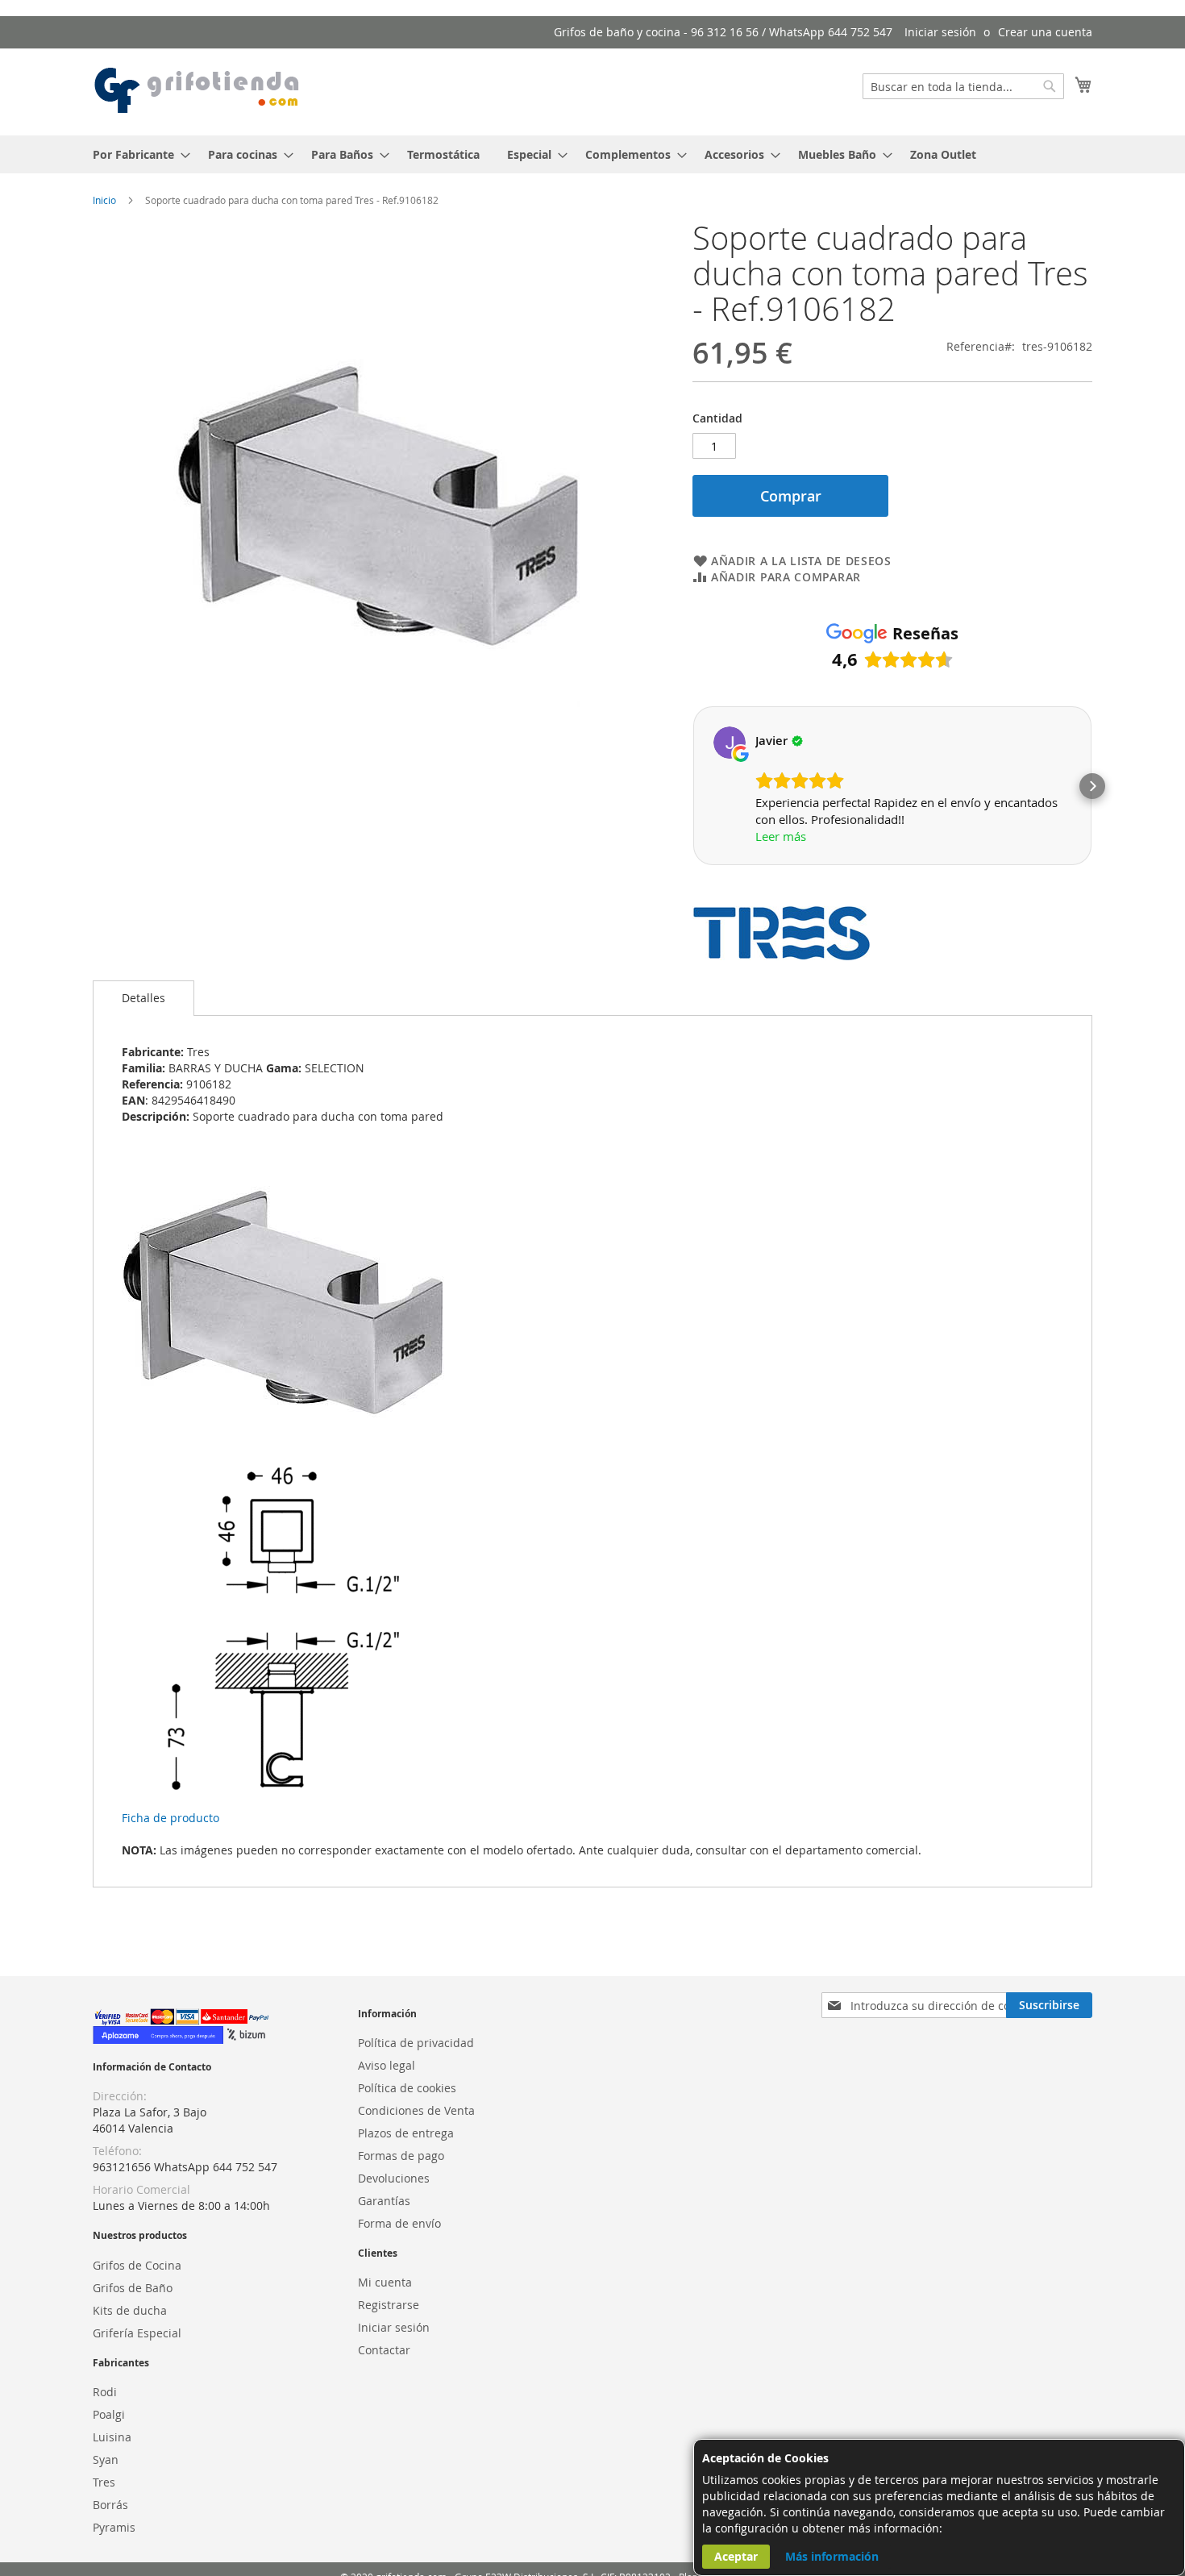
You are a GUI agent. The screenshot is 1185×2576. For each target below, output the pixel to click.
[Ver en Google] (730, 743)
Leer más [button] (781, 836)
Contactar (384, 2350)
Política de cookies (407, 2088)
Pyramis (114, 2527)
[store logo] (197, 91)
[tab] (143, 998)
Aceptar (736, 2556)
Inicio (104, 200)
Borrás (110, 2505)
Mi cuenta (385, 2282)
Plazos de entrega (406, 2133)
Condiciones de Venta (416, 2110)
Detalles (143, 998)
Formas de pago (401, 2156)
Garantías (384, 2201)
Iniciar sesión (940, 32)
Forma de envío (399, 2223)
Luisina (112, 2437)
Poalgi (109, 2414)
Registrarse (389, 2305)
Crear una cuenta (1045, 32)
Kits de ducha (130, 2310)
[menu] (592, 154)
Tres (104, 2482)
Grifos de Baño (133, 2288)
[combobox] (963, 86)
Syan (106, 2459)
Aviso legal (387, 2065)
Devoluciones (394, 2178)
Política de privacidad (416, 2043)
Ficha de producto (170, 1818)
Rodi (105, 2392)
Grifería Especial (137, 2333)
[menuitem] (137, 154)
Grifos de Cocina (137, 2265)
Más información (832, 2556)
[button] (692, 786)
